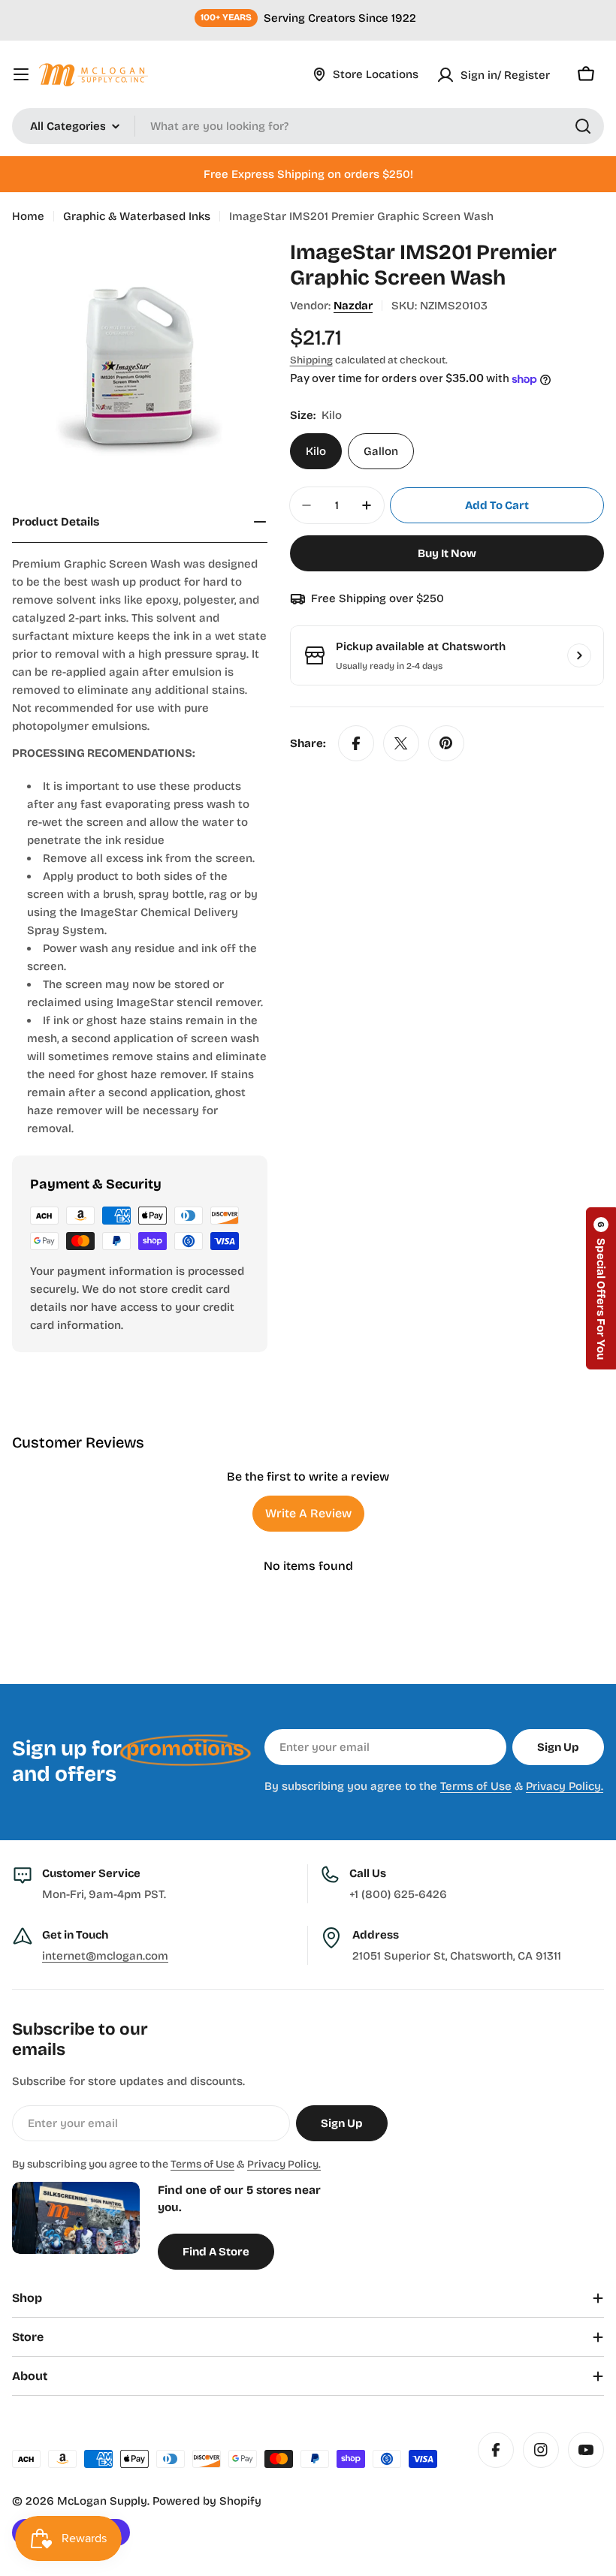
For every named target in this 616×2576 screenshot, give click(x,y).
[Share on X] (401, 743)
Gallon (381, 451)
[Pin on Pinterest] (446, 743)
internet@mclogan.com (105, 1956)
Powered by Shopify (207, 2501)
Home (28, 216)
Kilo (316, 451)
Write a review (308, 1513)
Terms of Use (476, 1786)
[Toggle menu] (21, 74)
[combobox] (308, 126)
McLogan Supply (102, 2501)
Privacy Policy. (565, 1786)
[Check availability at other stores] (579, 655)
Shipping (311, 360)
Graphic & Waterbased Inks (137, 216)
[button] (601, 1288)
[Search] (583, 126)
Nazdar (353, 306)
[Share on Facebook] (356, 743)
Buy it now (447, 553)
